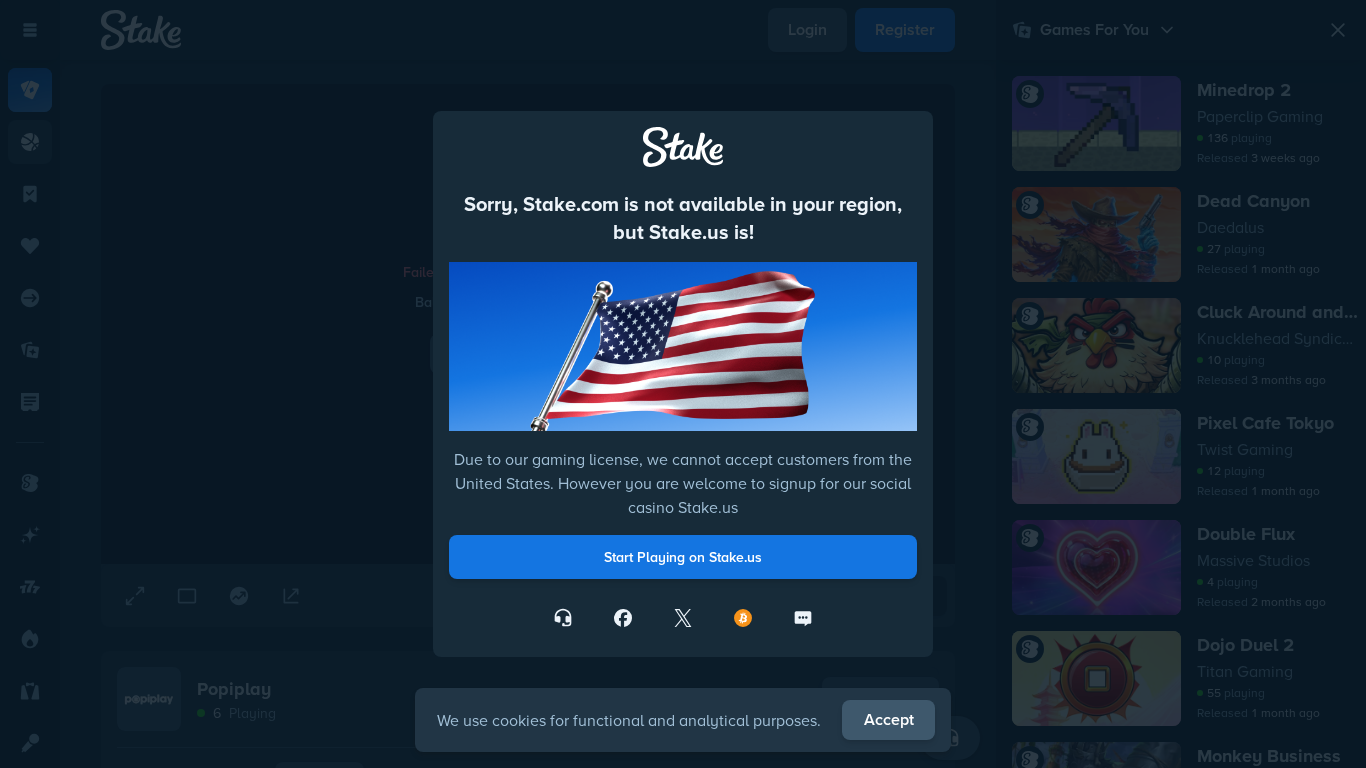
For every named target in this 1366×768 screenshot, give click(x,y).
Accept (889, 719)
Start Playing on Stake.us (683, 557)
